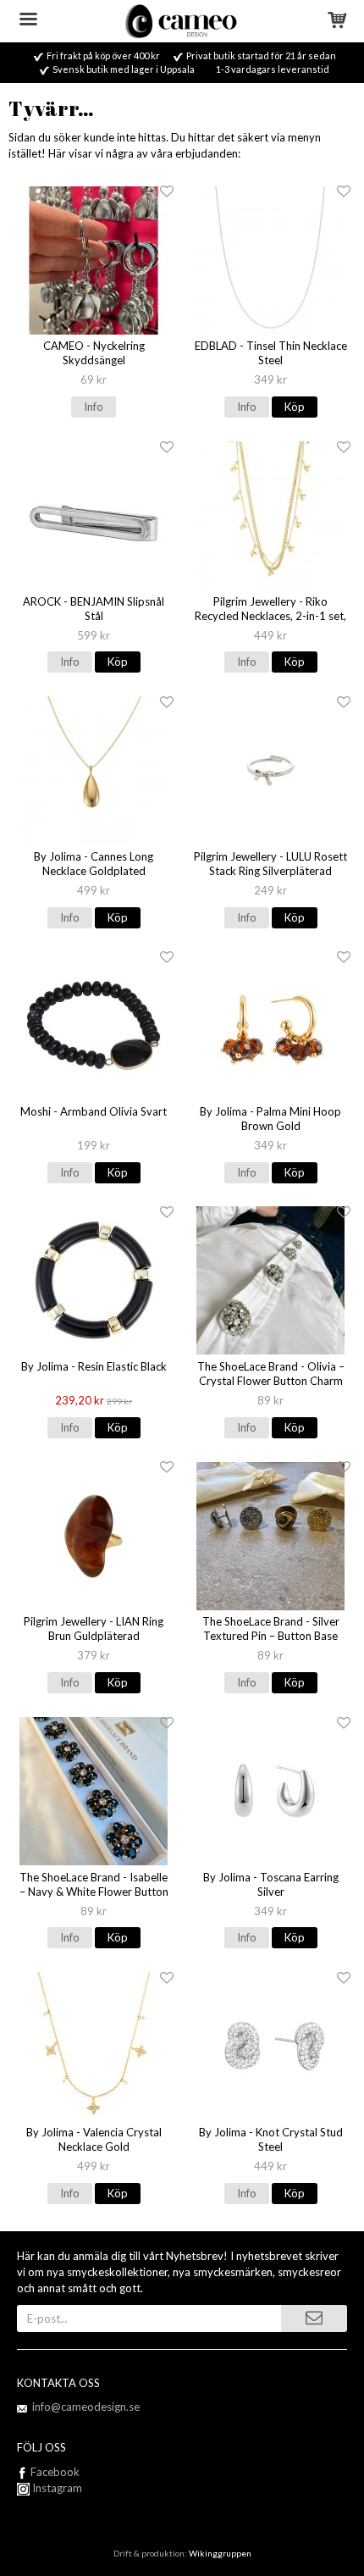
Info (94, 407)
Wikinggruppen (220, 2553)
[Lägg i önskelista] (167, 192)
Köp (295, 407)
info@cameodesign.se (86, 2407)
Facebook (55, 2472)
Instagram (56, 2488)
